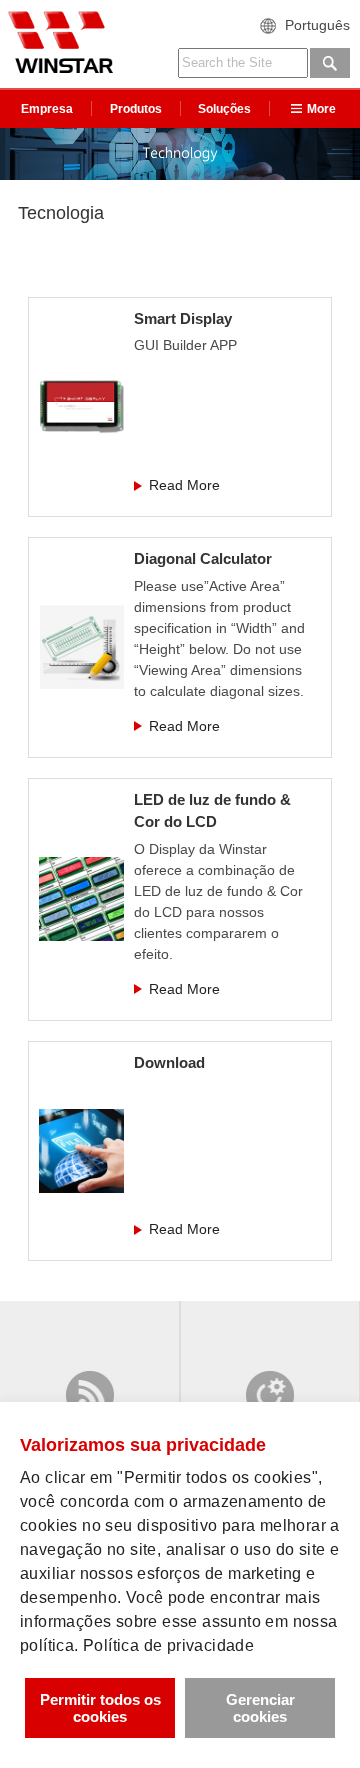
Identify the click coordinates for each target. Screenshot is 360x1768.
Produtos (136, 109)
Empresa (47, 109)
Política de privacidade (168, 1645)
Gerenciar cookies (260, 1708)
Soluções (224, 109)
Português (317, 25)
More (321, 109)
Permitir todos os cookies (100, 1708)
